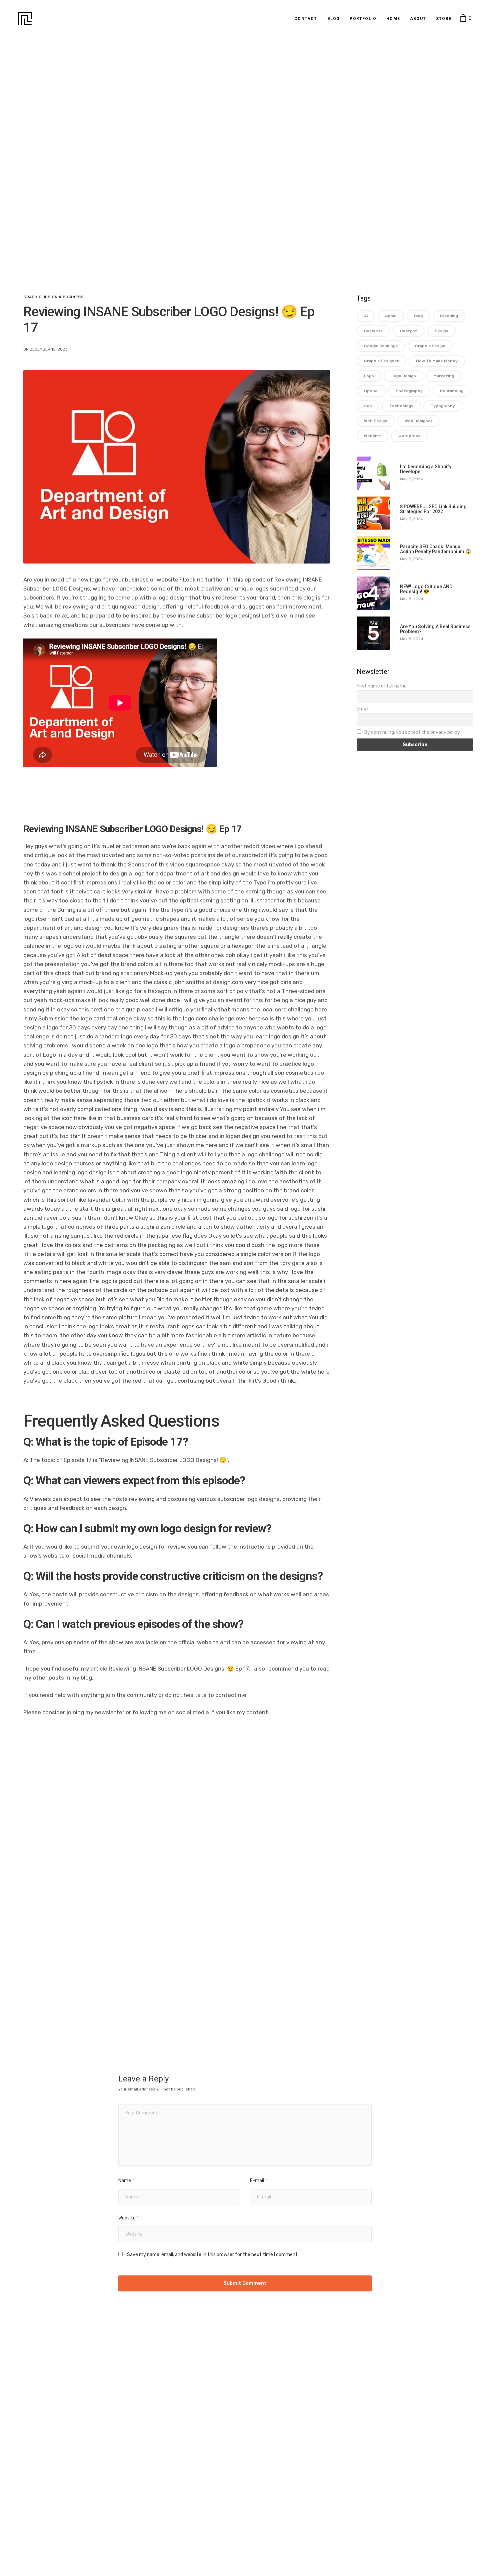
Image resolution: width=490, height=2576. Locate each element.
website (372, 436)
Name (126, 2181)
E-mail (258, 2181)
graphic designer (381, 361)
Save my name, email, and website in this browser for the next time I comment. (213, 2255)
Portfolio (363, 19)
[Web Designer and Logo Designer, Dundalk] (25, 19)
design (441, 331)
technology (401, 406)
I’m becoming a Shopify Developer (426, 469)
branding (449, 316)
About (418, 19)
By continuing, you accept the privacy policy (412, 732)
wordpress (409, 436)
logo (369, 376)
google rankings (381, 346)
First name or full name (382, 686)
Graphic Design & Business (53, 297)
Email (362, 709)
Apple (391, 316)
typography (443, 406)
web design (376, 421)
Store (444, 19)
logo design (404, 376)
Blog (334, 19)
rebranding (452, 391)
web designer (418, 421)
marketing (444, 376)
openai (371, 391)
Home (393, 19)
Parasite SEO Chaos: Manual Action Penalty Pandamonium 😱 (435, 549)
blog (418, 316)
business (373, 331)
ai (366, 316)
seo (368, 406)
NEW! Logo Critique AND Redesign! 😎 (426, 589)
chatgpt (409, 331)
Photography (409, 391)
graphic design (430, 346)
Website (128, 2218)
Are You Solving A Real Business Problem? (435, 629)
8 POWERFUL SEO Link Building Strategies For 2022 (433, 509)
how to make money (437, 361)
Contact (306, 19)
